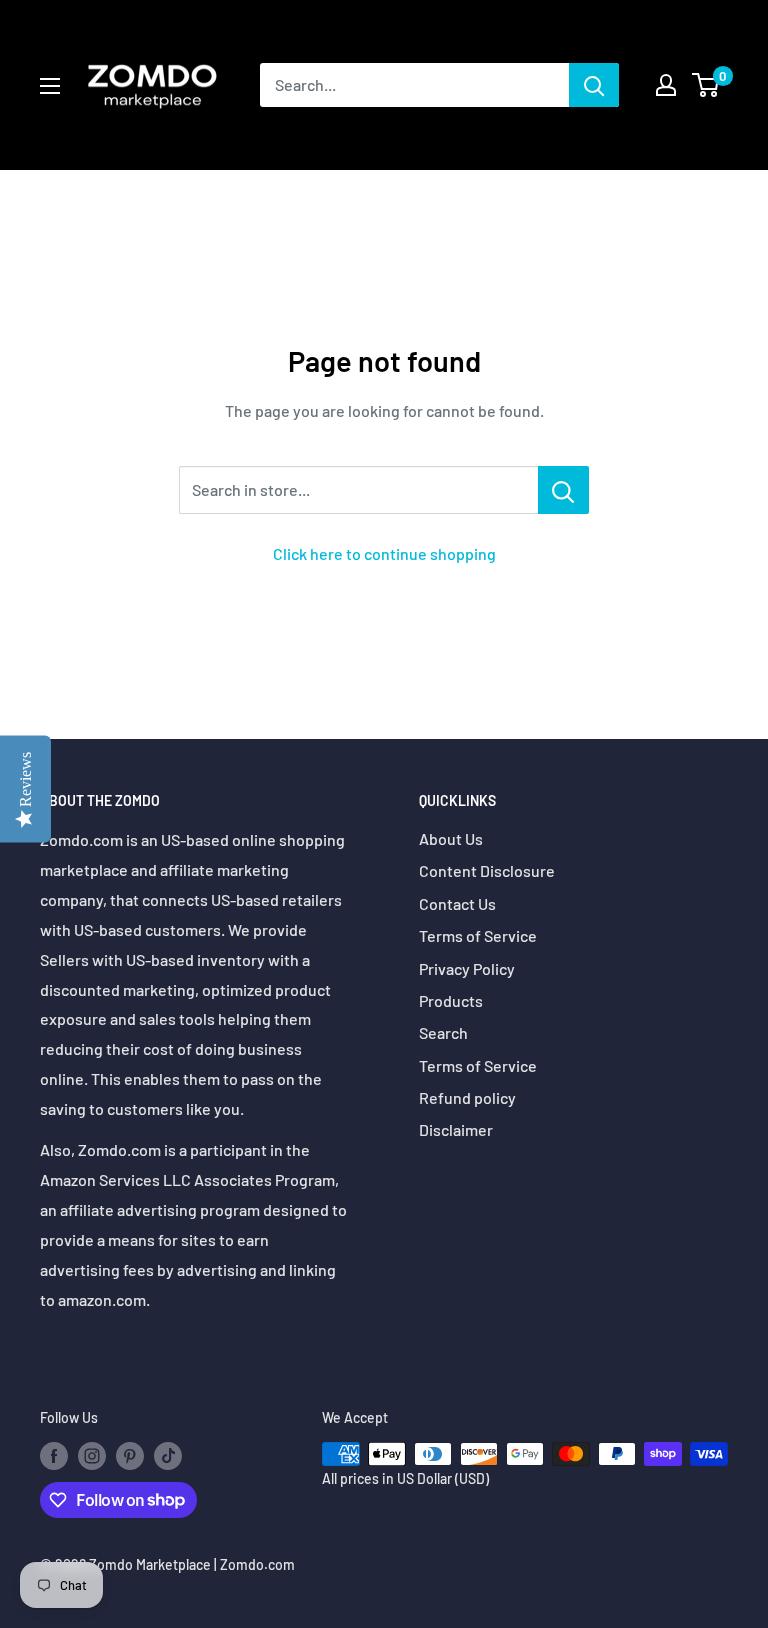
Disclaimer (456, 1129)
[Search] (594, 85)
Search (443, 1032)
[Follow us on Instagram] (92, 1456)
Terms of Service (478, 935)
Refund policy (467, 1097)
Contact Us (457, 903)
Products (451, 1000)
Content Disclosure (487, 870)
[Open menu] (50, 86)
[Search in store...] (563, 490)
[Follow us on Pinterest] (130, 1456)
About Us (451, 838)
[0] (706, 85)
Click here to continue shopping (384, 553)
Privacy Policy (467, 968)
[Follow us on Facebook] (54, 1456)
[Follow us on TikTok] (168, 1456)
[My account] (666, 85)
